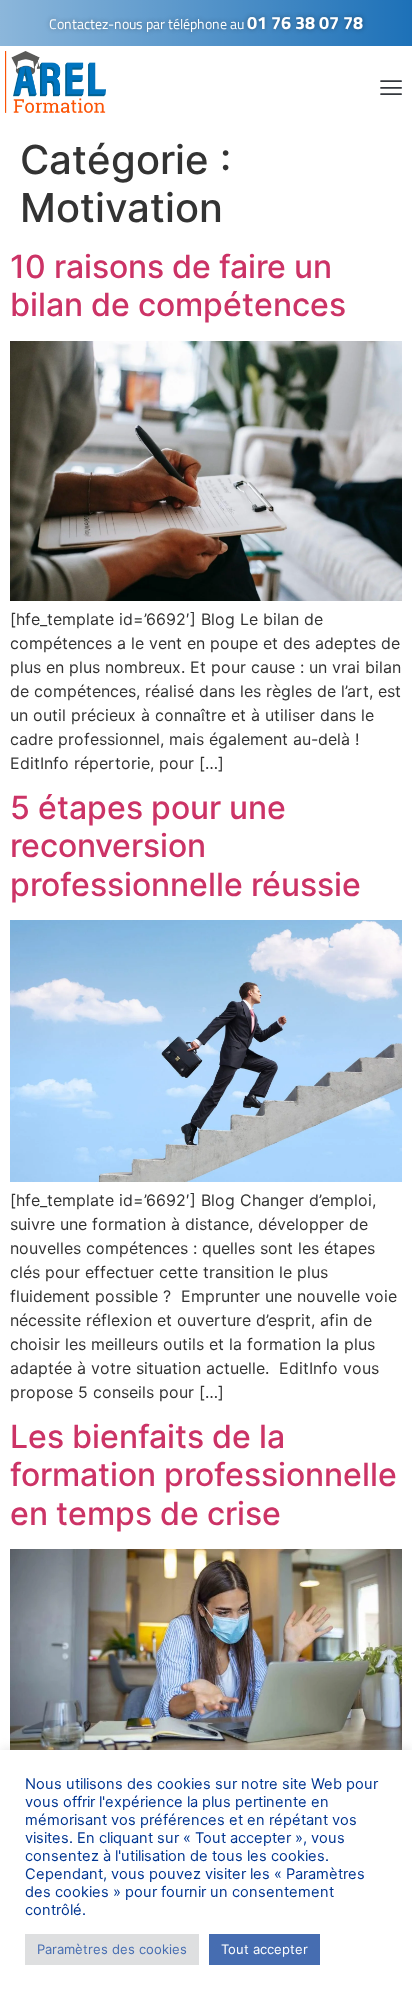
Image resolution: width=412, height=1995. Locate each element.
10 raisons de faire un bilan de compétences (178, 285)
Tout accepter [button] (264, 1949)
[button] (390, 87)
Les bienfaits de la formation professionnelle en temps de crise (203, 1475)
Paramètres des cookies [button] (112, 1949)
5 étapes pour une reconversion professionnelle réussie (185, 846)
